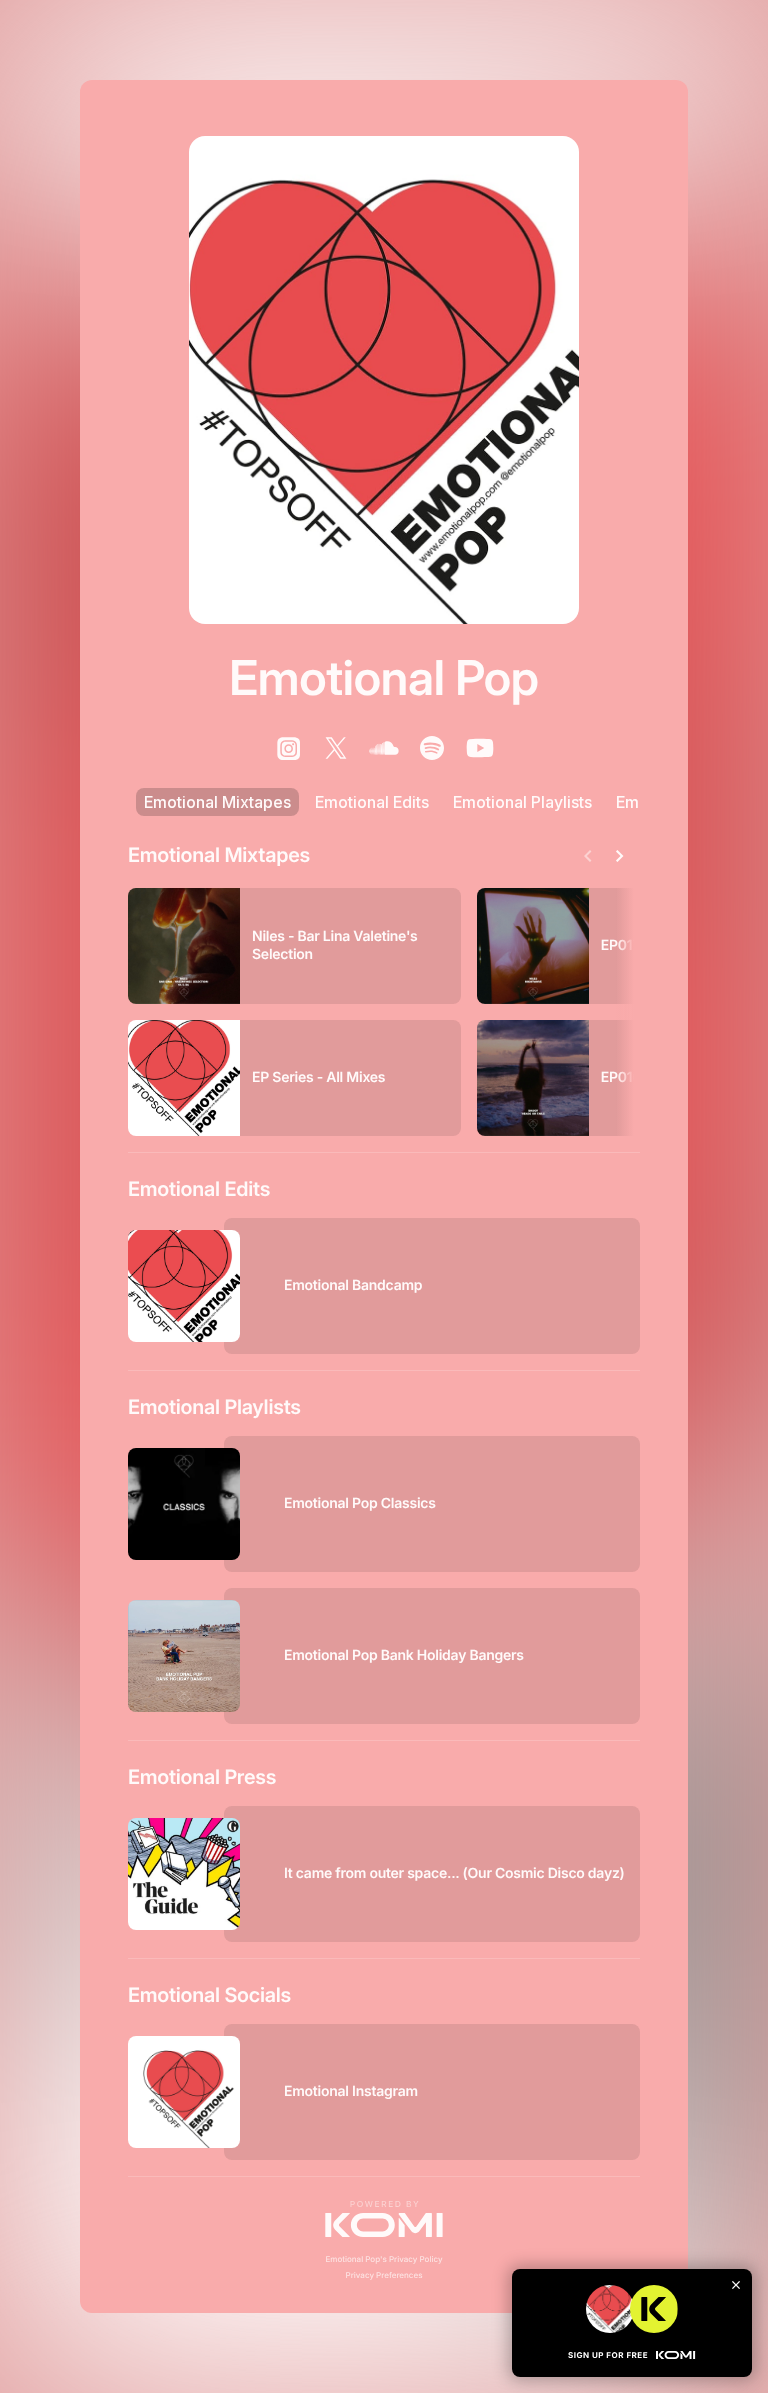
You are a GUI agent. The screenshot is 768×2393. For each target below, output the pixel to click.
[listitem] (288, 748)
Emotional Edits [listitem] (372, 802)
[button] (384, 2219)
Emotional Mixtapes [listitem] (217, 802)
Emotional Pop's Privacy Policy (383, 2259)
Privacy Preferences (384, 2275)
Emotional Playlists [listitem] (522, 802)
